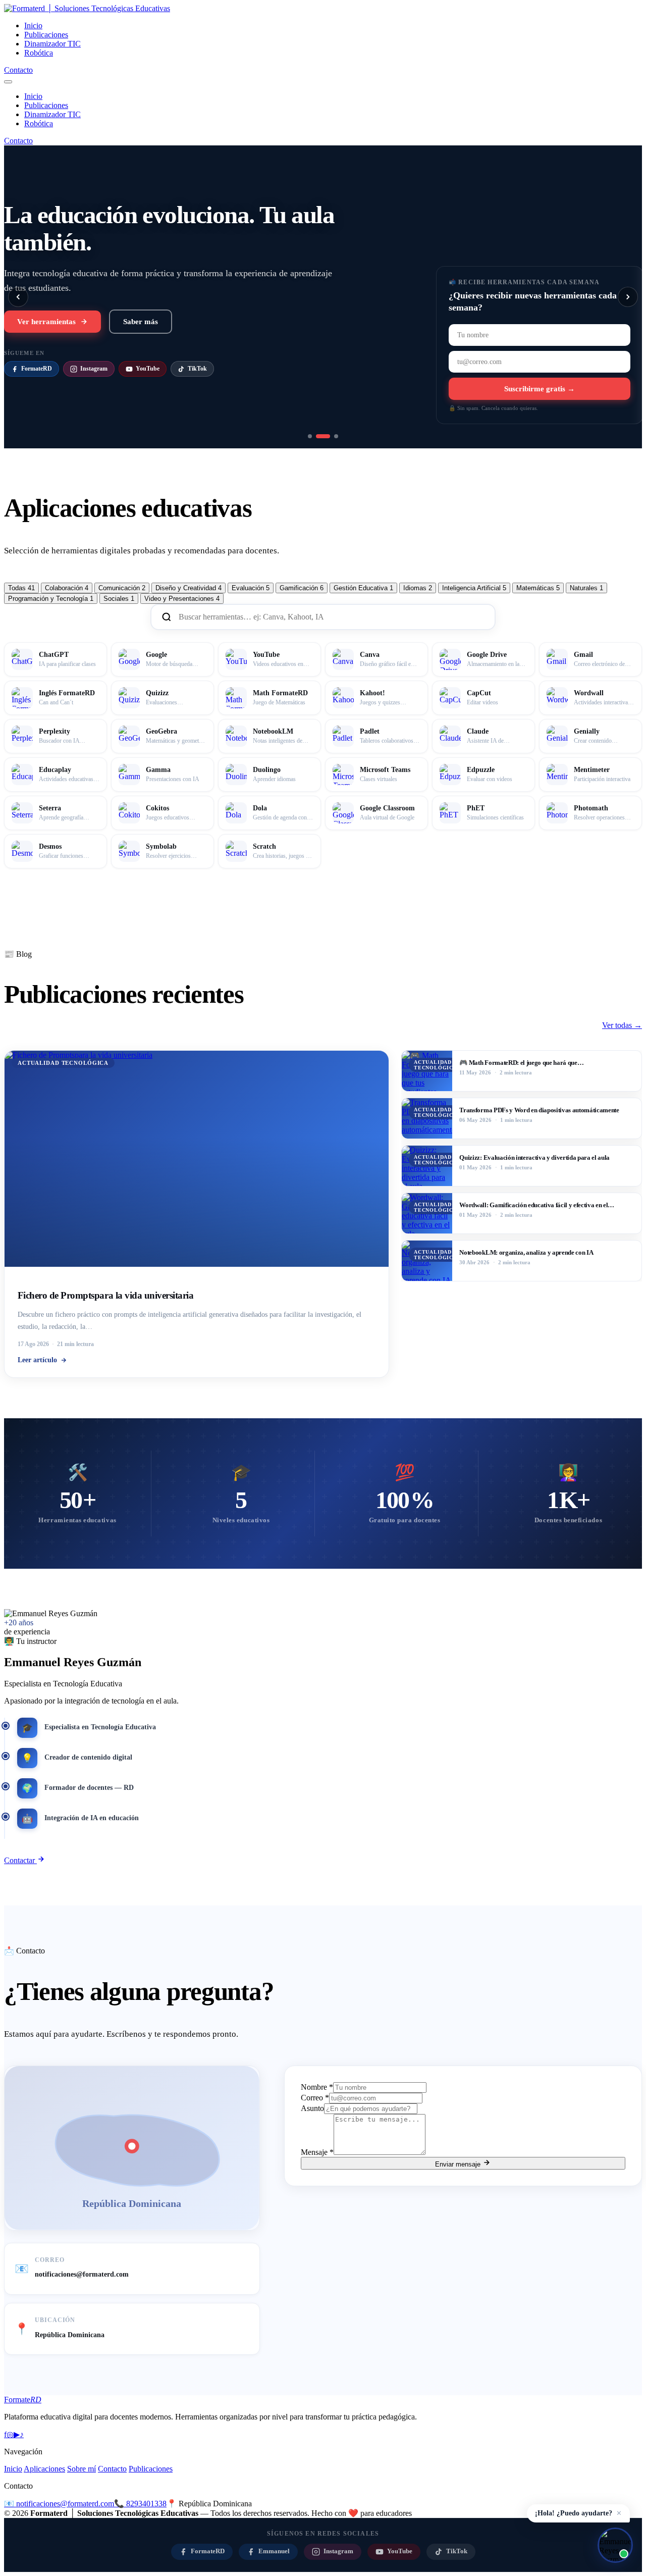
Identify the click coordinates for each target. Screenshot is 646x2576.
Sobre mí (82, 2469)
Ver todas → (622, 1025)
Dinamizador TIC (52, 44)
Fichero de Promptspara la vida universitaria (106, 1295)
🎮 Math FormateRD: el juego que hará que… (521, 1063)
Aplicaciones (44, 2469)
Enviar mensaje (459, 2164)
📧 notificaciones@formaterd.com (59, 2504)
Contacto (18, 70)
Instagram (94, 367)
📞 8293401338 (140, 2504)
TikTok (197, 367)
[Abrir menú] (8, 82)
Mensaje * (317, 2152)
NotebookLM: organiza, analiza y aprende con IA (526, 1252)
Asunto (312, 2108)
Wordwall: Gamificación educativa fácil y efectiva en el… (537, 1205)
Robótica (39, 53)
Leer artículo (37, 1360)
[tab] (21, 588)
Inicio (33, 25)
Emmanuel (274, 2551)
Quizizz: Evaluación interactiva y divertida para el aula (534, 1157)
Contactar (20, 1860)
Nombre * (317, 2087)
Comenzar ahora (45, 320)
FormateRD (37, 367)
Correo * (315, 2098)
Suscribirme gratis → (540, 389)
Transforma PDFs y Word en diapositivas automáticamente (539, 1110)
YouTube (148, 367)
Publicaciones (46, 35)
